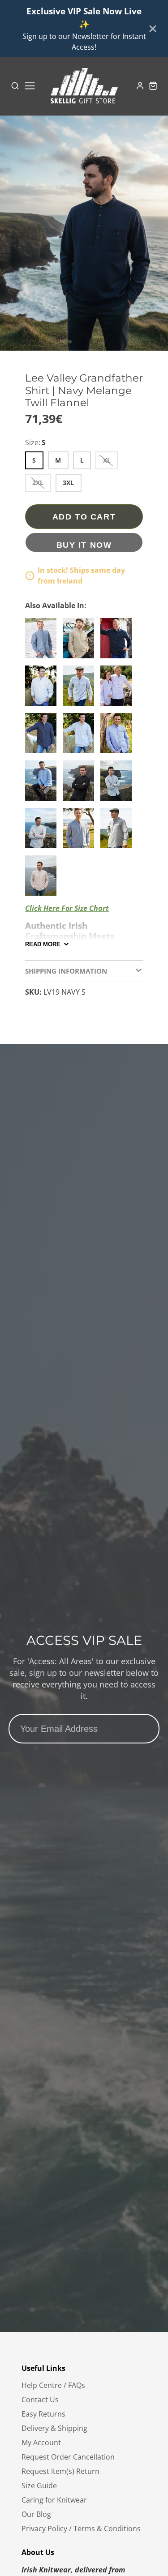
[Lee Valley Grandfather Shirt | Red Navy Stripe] (43, 879)
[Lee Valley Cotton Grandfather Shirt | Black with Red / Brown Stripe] (81, 784)
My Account (41, 2443)
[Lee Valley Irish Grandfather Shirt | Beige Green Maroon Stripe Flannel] (81, 642)
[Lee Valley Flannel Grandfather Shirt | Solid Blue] (81, 737)
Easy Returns (43, 2414)
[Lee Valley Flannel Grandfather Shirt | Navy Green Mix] (118, 642)
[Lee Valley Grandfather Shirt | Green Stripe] (81, 689)
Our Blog (36, 2514)
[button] (70, 342)
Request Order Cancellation (68, 2457)
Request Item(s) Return (60, 2471)
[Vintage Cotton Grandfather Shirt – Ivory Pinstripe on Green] (118, 784)
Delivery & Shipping (54, 2428)
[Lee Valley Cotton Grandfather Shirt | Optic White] (118, 689)
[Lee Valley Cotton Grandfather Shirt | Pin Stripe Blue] (43, 642)
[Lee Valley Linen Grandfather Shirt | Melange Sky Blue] (43, 784)
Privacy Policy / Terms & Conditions (81, 2529)
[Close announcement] (153, 29)
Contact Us (40, 2400)
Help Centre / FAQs (53, 2385)
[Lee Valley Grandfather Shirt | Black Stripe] (43, 832)
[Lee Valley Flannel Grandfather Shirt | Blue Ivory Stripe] (43, 689)
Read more (43, 944)
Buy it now (84, 545)
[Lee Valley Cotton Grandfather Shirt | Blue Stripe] (118, 737)
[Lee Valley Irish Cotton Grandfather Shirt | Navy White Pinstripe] (43, 737)
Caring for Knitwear (54, 2500)
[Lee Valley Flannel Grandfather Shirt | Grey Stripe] (81, 832)
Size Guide (39, 2486)
